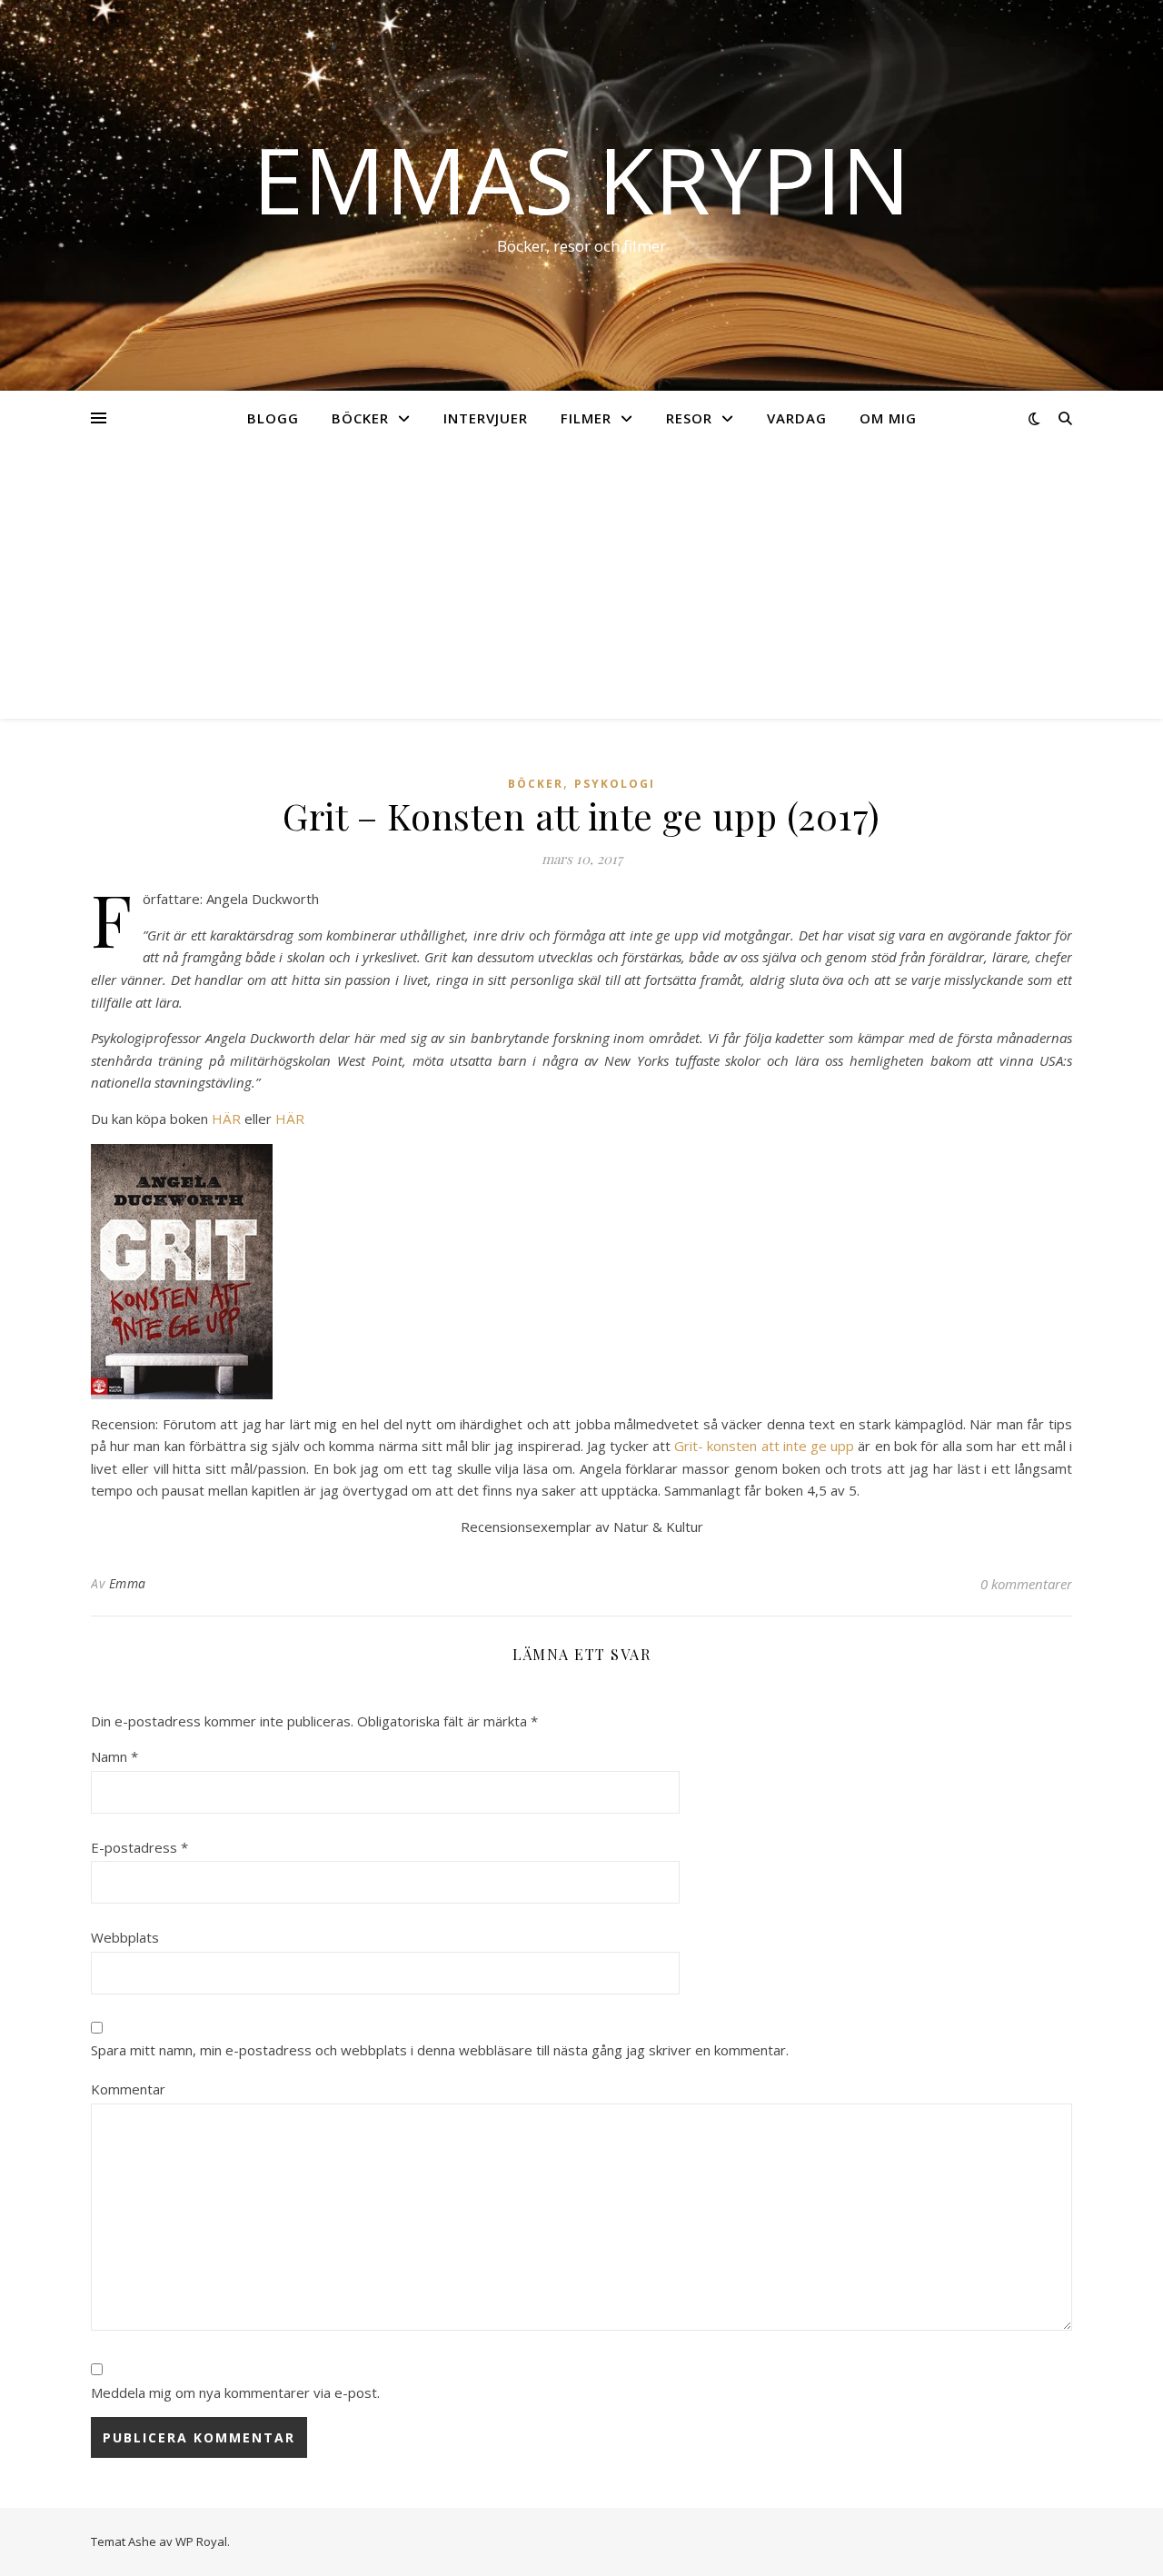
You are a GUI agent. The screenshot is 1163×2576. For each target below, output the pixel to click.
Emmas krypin (581, 179)
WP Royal (201, 2541)
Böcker (360, 418)
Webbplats (125, 1937)
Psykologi (615, 784)
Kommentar (128, 2089)
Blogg (273, 418)
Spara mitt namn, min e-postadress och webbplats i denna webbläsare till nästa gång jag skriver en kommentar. (440, 2050)
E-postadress (139, 1847)
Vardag (797, 418)
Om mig (888, 418)
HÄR (226, 1119)
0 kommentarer (1026, 1584)
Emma (128, 1583)
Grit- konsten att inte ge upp (764, 1446)
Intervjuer (486, 418)
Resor (689, 418)
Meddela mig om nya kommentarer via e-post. (235, 2392)
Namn (114, 1756)
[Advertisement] (581, 582)
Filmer (586, 418)
